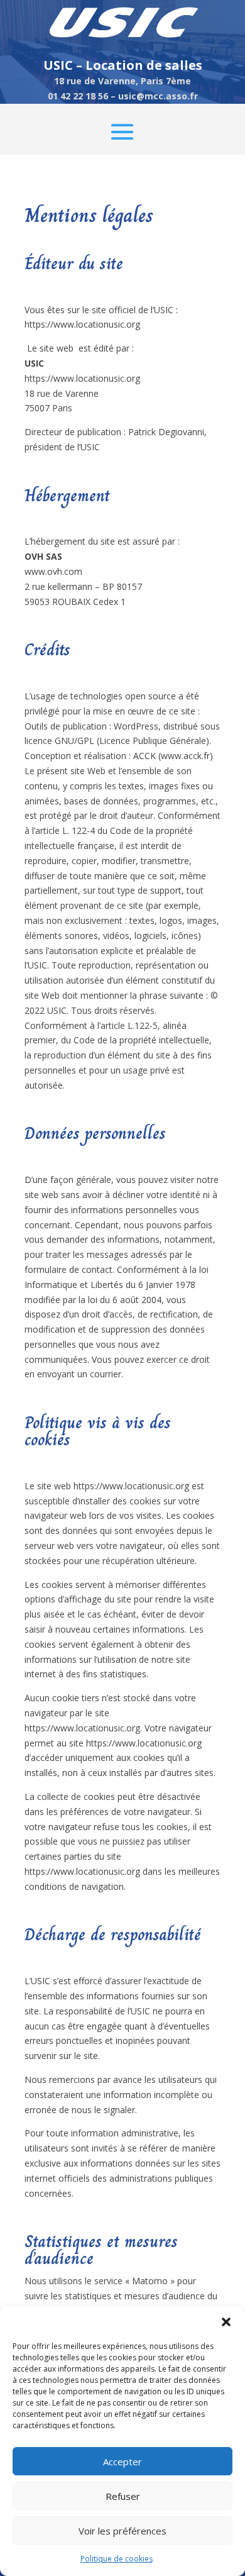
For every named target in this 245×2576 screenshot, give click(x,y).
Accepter (122, 2462)
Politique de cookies (117, 2559)
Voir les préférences (122, 2531)
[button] (226, 2322)
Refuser (123, 2496)
